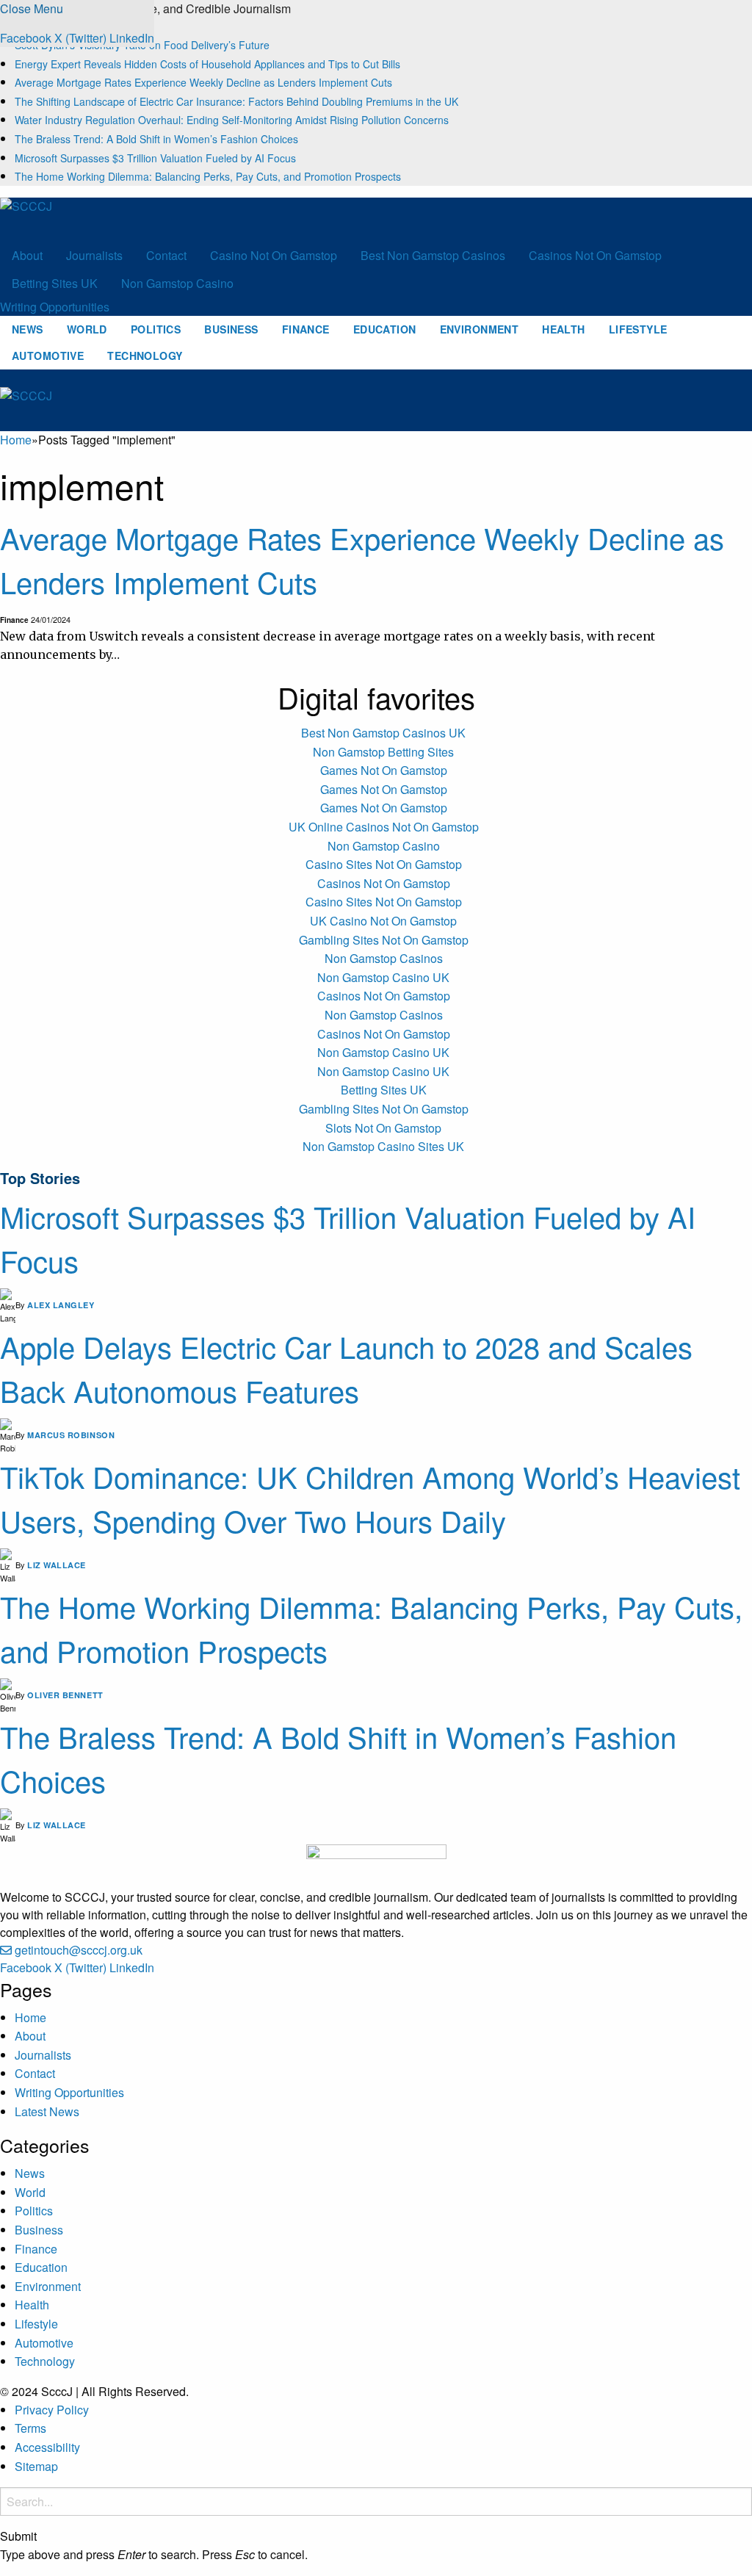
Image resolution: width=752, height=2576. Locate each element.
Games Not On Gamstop (384, 770)
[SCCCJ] (70, 218)
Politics (156, 329)
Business (231, 329)
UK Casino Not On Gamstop (383, 921)
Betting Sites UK (55, 283)
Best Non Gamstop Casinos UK (383, 733)
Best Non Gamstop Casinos (433, 255)
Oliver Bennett (65, 1695)
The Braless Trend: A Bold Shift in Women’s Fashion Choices (156, 139)
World (87, 329)
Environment (480, 329)
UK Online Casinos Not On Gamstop (384, 827)
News (28, 329)
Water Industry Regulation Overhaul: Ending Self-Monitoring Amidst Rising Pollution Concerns (232, 120)
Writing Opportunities (55, 307)
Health (564, 329)
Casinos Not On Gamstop (595, 255)
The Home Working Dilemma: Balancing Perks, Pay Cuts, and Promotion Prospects (208, 176)
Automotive (48, 356)
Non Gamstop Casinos (384, 958)
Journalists (94, 255)
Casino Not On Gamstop (274, 255)
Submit (18, 2536)
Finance (306, 329)
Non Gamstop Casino (177, 283)
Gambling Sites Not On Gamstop (384, 940)
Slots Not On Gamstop (383, 1128)
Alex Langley (61, 1305)
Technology (145, 356)
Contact (166, 255)
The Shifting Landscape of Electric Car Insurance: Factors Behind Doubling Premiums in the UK (236, 101)
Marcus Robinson (71, 1435)
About (27, 255)
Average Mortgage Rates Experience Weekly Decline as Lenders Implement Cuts (203, 82)
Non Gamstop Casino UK (383, 977)
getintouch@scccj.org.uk (79, 1950)
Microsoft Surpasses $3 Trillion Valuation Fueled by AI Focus (155, 158)
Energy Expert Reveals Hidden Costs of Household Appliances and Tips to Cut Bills (207, 64)
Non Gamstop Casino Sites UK (383, 1146)
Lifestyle (638, 329)
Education (385, 329)
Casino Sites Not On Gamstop (384, 864)
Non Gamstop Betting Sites (383, 752)
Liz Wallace (57, 1565)
